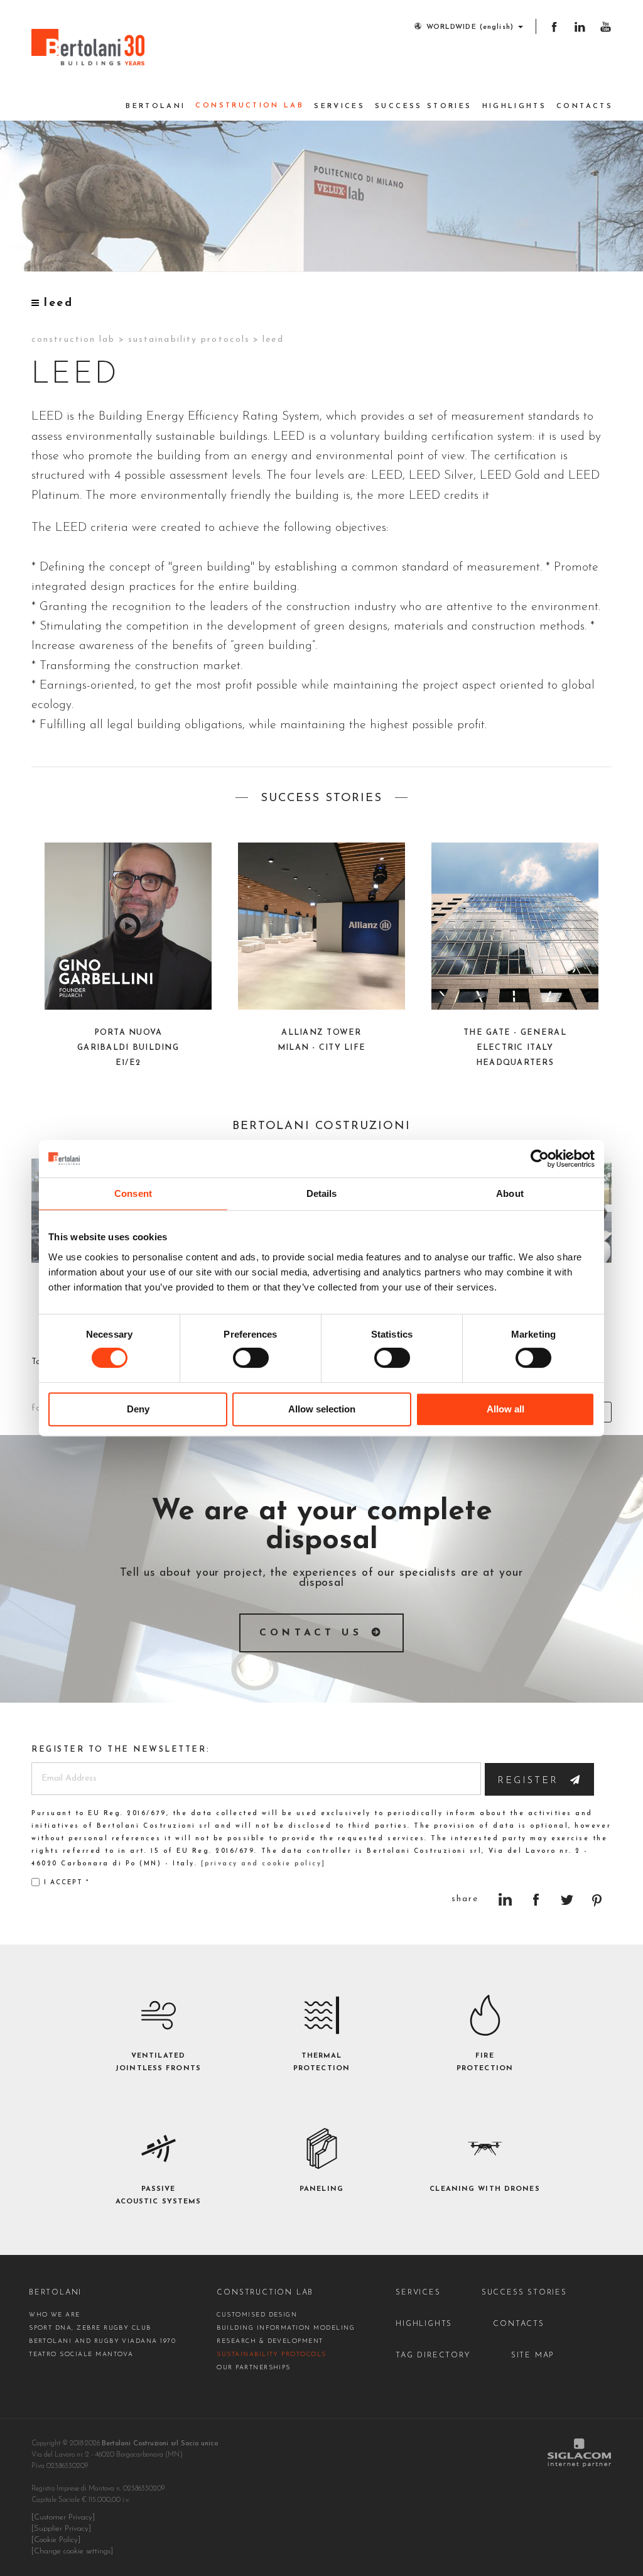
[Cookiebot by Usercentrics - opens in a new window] (540, 1159)
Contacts (585, 106)
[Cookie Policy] (56, 2540)
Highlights (515, 106)
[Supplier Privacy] (61, 2529)
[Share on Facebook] (536, 1900)
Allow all (505, 1409)
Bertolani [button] (155, 106)
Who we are (55, 2315)
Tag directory (433, 2355)
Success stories (423, 106)
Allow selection (322, 1409)
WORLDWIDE (470, 27)
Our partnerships (254, 2368)
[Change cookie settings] (72, 2551)
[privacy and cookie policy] (263, 1864)
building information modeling (286, 2328)
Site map (532, 2355)
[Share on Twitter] (567, 1900)
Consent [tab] (133, 1193)
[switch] (251, 1358)
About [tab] (510, 1193)
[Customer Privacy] (63, 2518)
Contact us (311, 1633)
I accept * (67, 1883)
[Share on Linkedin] (505, 1900)
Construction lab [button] (250, 106)
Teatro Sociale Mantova (81, 2355)
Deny (138, 1409)
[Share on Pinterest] (597, 1900)
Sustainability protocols (189, 340)
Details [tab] (322, 1193)
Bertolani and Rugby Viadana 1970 (102, 2341)
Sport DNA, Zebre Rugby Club (90, 2328)
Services (339, 106)
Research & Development (270, 2341)
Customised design (257, 2315)
